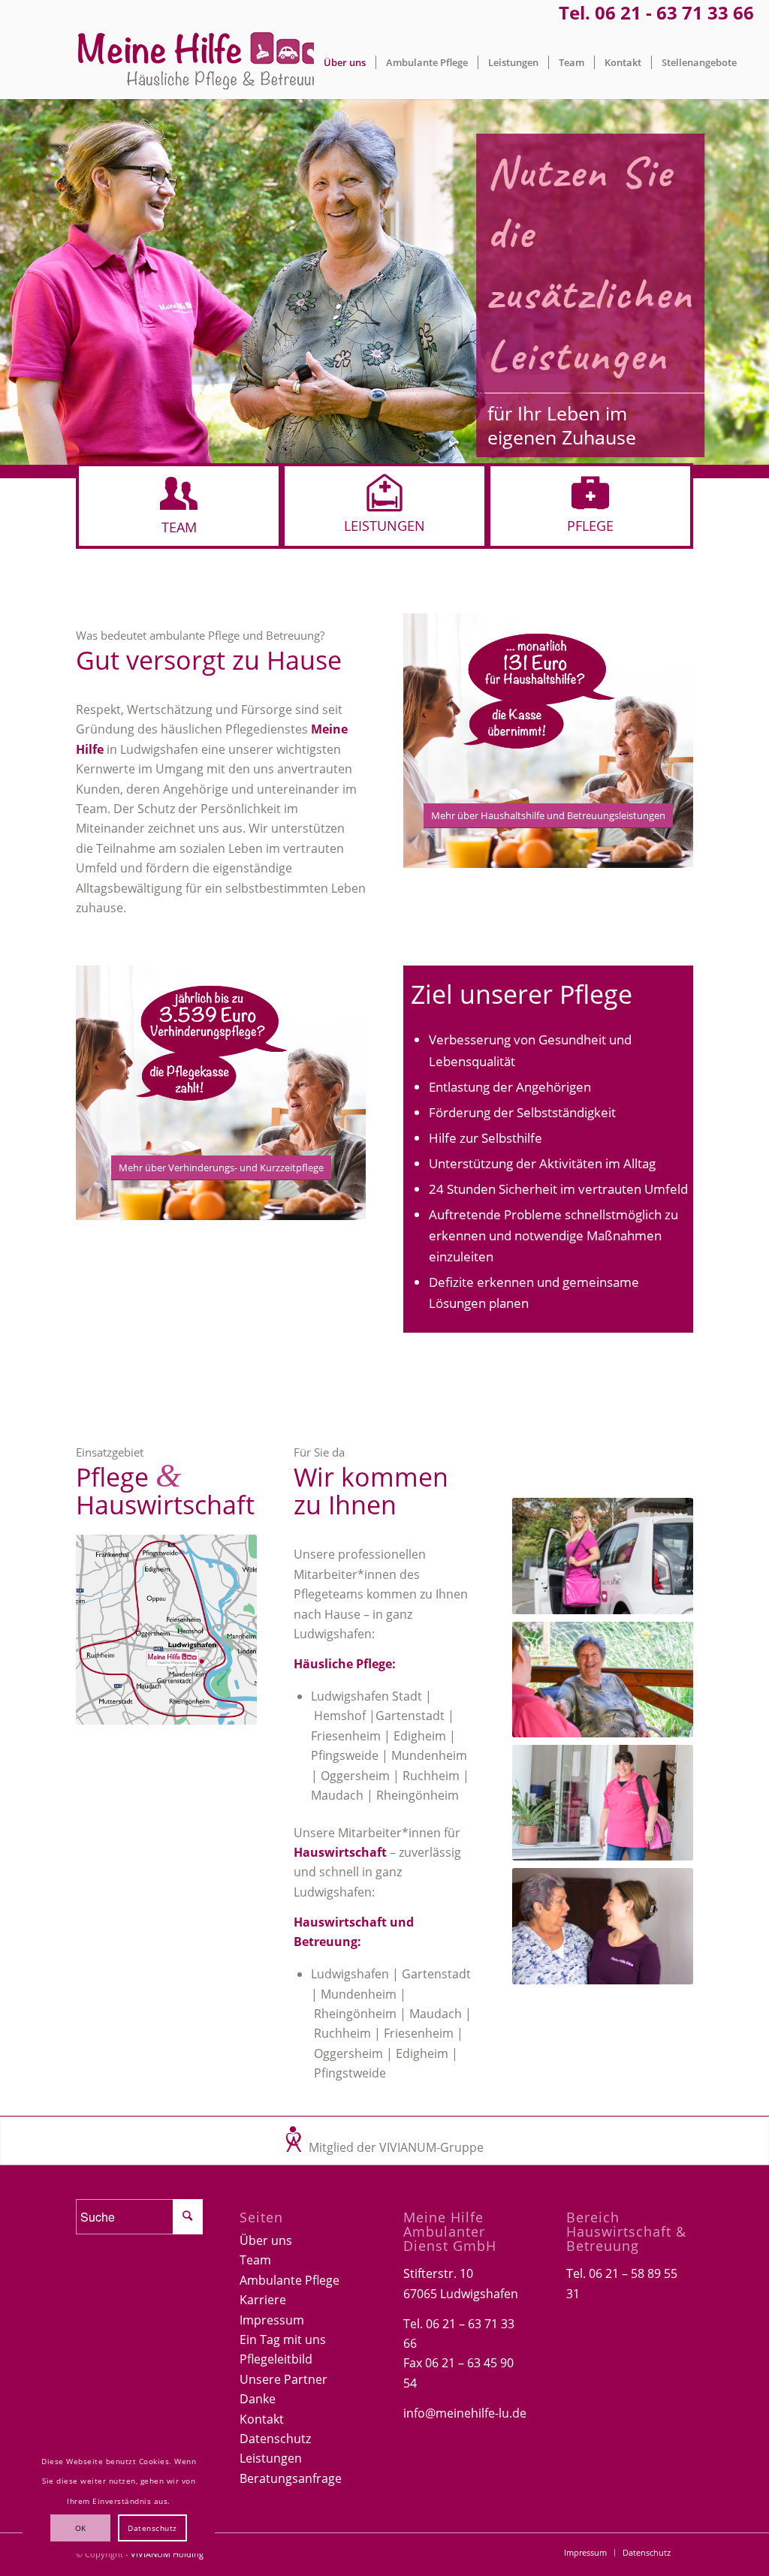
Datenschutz (275, 2439)
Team (255, 2260)
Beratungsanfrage (291, 2478)
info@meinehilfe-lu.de (465, 2413)
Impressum (272, 2320)
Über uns (266, 2240)
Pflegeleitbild (276, 2359)
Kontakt (262, 2419)
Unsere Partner (283, 2379)
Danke (258, 2399)
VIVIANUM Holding (167, 2554)
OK (81, 2528)
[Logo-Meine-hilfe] (203, 62)
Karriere (263, 2300)
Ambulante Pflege (290, 2280)
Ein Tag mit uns (283, 2339)
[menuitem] (345, 62)
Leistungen (271, 2458)
